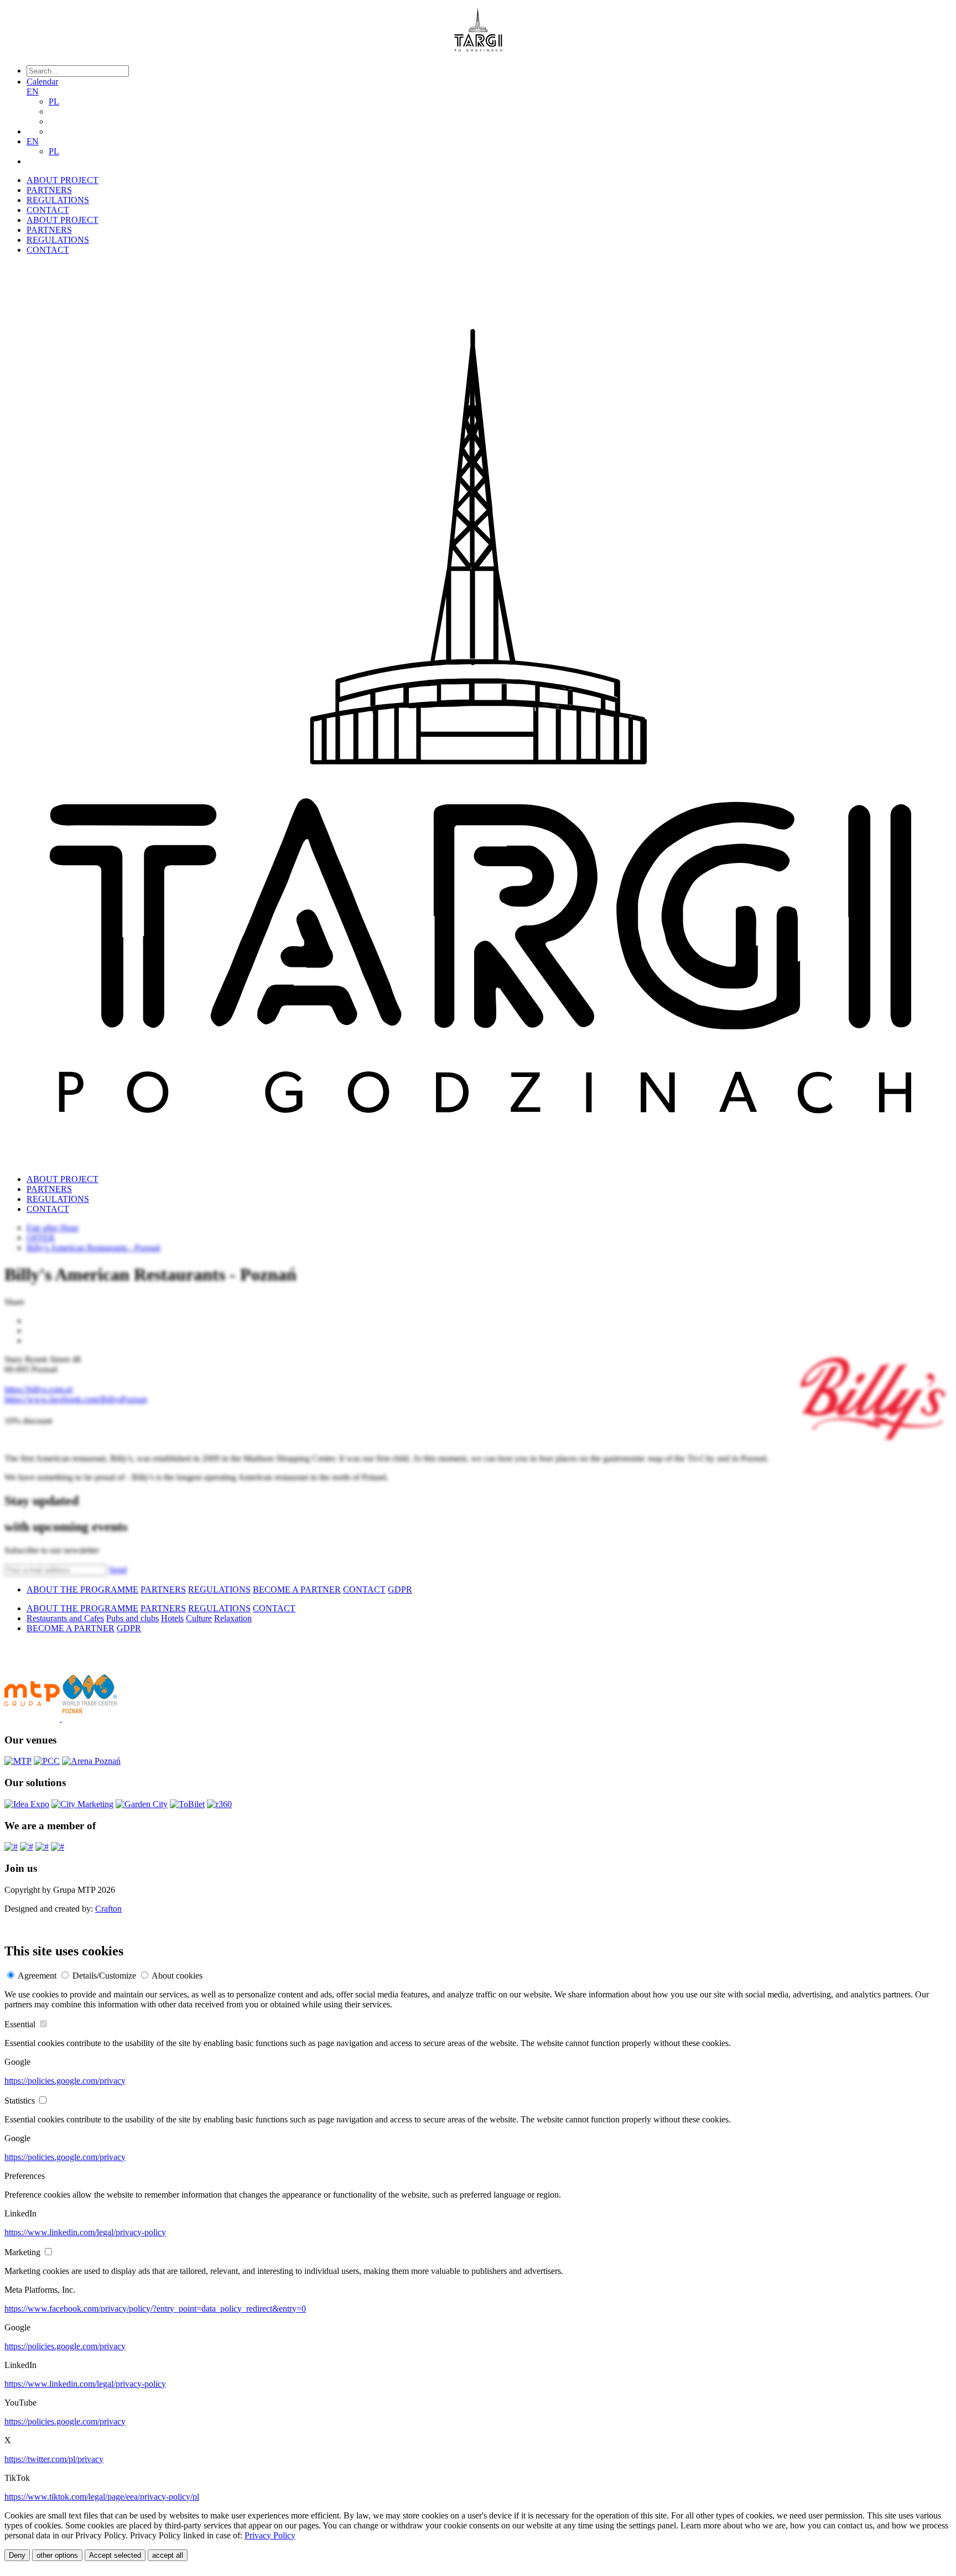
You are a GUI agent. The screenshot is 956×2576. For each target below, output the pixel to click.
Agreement (37, 1976)
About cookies (177, 1976)
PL (54, 102)
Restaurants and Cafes (65, 1618)
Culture (199, 1618)
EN (33, 92)
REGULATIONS (58, 200)
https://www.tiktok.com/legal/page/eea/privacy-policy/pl (102, 2497)
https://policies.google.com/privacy (65, 2081)
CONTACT (48, 210)
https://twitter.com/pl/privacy (54, 2459)
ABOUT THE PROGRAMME (82, 1589)
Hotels (172, 1618)
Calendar (42, 82)
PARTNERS (49, 190)
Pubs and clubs (133, 1618)
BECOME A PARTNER (297, 1589)
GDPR (400, 1589)
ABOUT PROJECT (63, 180)
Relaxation (233, 1618)
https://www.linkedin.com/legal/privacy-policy (85, 2232)
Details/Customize (104, 1976)
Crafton (108, 1909)
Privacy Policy (270, 2535)
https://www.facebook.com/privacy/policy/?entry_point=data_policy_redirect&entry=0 (155, 2309)
